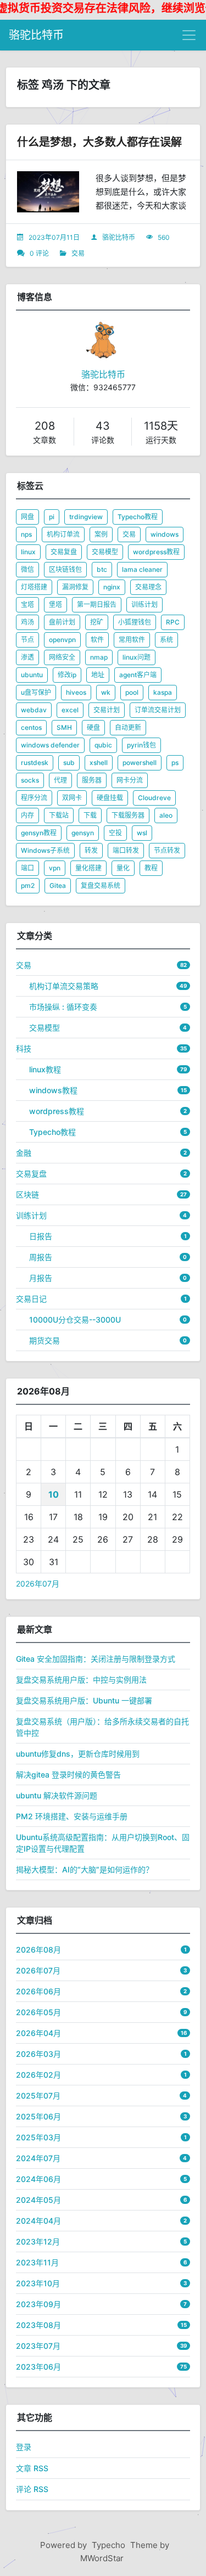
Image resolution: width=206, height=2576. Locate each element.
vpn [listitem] (55, 868)
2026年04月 (38, 2033)
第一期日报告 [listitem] (97, 604)
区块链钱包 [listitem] (65, 569)
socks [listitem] (30, 780)
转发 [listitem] (91, 850)
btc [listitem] (102, 569)
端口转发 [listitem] (126, 850)
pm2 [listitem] (28, 885)
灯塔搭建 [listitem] (34, 587)
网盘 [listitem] (27, 517)
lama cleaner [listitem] (142, 569)
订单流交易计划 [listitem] (158, 710)
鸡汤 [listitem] (27, 622)
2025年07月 (38, 2096)
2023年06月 (38, 2367)
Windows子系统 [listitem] (45, 850)
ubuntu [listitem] (32, 675)
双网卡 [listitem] (72, 798)
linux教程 (45, 1069)
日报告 (41, 1236)
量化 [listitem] (123, 868)
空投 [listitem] (115, 833)
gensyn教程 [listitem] (39, 833)
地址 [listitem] (98, 675)
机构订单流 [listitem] (63, 534)
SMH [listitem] (64, 727)
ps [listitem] (175, 763)
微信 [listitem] (27, 569)
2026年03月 (38, 2054)
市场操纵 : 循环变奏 (63, 1007)
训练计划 (31, 1215)
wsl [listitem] (142, 833)
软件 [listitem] (97, 640)
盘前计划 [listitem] (62, 622)
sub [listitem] (69, 763)
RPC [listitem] (173, 622)
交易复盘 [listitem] (64, 552)
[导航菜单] (189, 35)
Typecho (108, 2545)
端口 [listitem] (27, 868)
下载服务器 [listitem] (128, 815)
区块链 (27, 1194)
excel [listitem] (70, 710)
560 (164, 237)
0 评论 (39, 253)
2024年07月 (38, 2158)
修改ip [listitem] (67, 675)
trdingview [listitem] (86, 517)
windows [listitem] (165, 534)
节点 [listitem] (27, 640)
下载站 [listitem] (59, 815)
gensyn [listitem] (83, 833)
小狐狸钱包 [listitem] (135, 622)
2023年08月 (38, 2325)
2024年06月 (38, 2179)
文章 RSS (32, 2468)
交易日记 (31, 1299)
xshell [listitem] (99, 763)
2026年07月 (38, 1584)
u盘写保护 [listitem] (36, 692)
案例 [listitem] (101, 534)
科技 (24, 1048)
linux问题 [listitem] (137, 657)
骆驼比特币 (36, 35)
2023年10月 (38, 2283)
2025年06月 (38, 2116)
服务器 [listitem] (92, 780)
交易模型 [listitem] (105, 552)
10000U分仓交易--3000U (75, 1320)
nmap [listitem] (99, 657)
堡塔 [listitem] (55, 604)
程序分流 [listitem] (34, 798)
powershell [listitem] (140, 763)
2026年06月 (38, 1991)
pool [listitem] (132, 692)
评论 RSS (32, 2489)
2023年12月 (38, 2242)
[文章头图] (48, 192)
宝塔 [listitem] (27, 604)
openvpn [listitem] (62, 640)
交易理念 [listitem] (148, 587)
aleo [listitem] (166, 815)
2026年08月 (38, 1950)
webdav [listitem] (34, 710)
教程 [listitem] (151, 868)
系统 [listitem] (166, 640)
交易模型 (44, 1028)
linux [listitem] (28, 552)
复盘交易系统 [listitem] (101, 885)
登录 (24, 2447)
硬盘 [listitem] (93, 727)
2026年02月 (38, 2075)
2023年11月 (37, 2262)
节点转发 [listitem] (167, 850)
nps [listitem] (26, 534)
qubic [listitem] (103, 745)
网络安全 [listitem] (62, 657)
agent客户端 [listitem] (138, 675)
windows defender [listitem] (50, 745)
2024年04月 (38, 2221)
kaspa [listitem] (163, 692)
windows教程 (53, 1090)
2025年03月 (38, 2137)
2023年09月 (38, 2304)
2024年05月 (38, 2200)
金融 (24, 1153)
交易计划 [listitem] (107, 710)
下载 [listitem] (90, 815)
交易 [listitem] (129, 534)
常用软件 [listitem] (132, 640)
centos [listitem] (31, 727)
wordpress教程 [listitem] (156, 552)
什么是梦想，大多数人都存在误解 (99, 142)
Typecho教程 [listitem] (138, 517)
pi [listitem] (52, 517)
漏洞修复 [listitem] (75, 587)
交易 (78, 253)
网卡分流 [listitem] (130, 780)
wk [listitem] (106, 692)
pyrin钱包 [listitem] (141, 745)
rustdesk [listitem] (35, 763)
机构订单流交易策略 (64, 986)
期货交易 (44, 1340)
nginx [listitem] (112, 587)
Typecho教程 (52, 1132)
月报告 (41, 1278)
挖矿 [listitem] (97, 622)
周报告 (41, 1257)
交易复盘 (31, 1174)
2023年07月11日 (54, 237)
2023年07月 (38, 2346)
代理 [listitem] (60, 780)
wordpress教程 (57, 1111)
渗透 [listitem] (27, 657)
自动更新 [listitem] (128, 727)
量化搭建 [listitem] (88, 868)
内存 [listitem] (27, 815)
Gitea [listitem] (58, 885)
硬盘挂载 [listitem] (110, 798)
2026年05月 (38, 2012)
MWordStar (102, 2558)
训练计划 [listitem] (144, 604)
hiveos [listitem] (76, 692)
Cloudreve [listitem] (154, 798)
